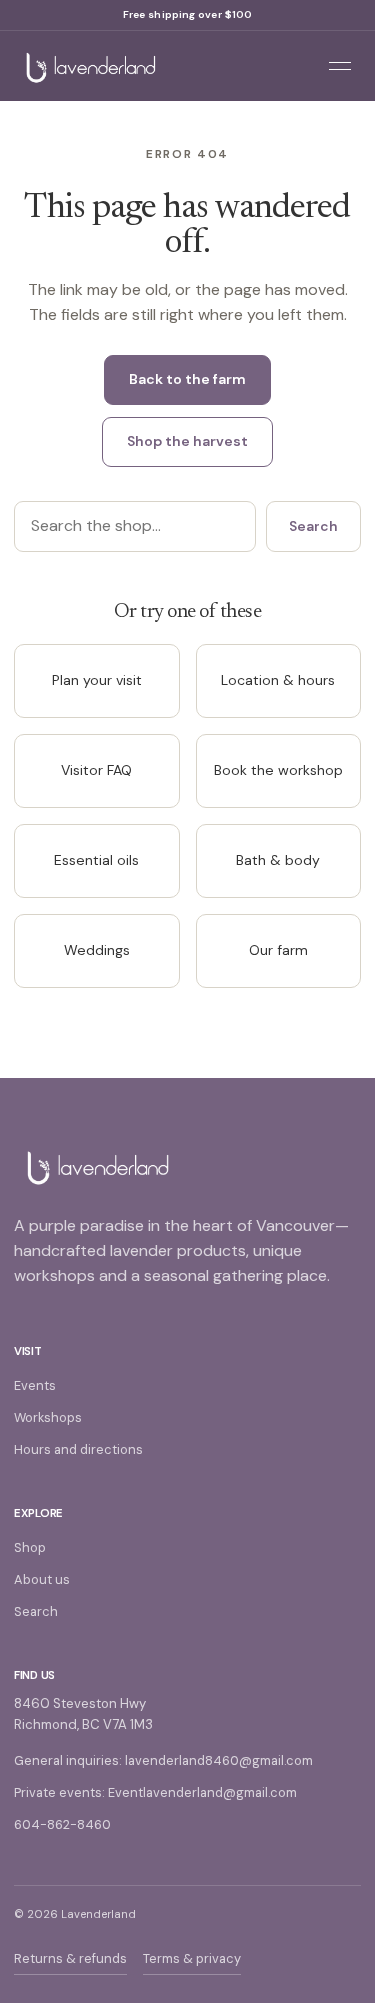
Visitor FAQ (96, 770)
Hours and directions (78, 1449)
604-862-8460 (62, 1824)
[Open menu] (340, 66)
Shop (30, 1547)
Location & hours (278, 680)
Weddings (97, 950)
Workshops (48, 1417)
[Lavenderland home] (154, 66)
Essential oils (96, 860)
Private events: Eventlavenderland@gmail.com (155, 1792)
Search (313, 526)
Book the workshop (278, 770)
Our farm (278, 950)
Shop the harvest (187, 441)
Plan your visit (97, 680)
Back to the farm (187, 379)
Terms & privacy (192, 1958)
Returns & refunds (70, 1958)
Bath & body (278, 860)
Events (35, 1385)
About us (42, 1579)
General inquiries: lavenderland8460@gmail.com (163, 1760)
